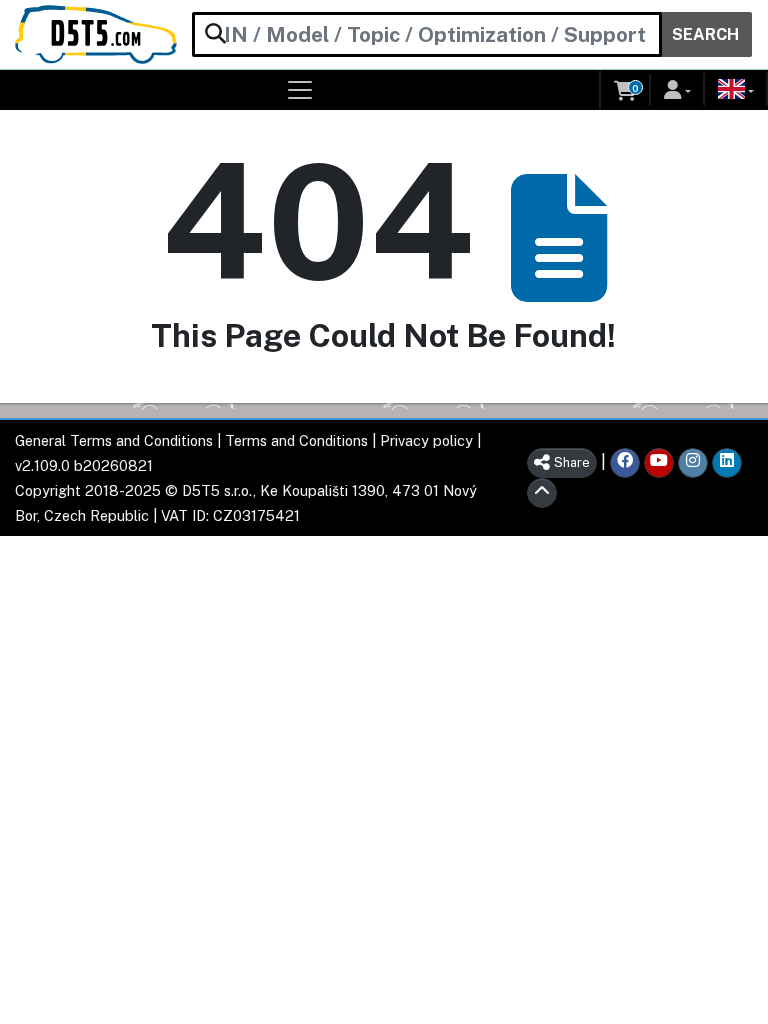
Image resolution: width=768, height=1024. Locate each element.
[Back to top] (542, 493)
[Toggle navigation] (300, 90)
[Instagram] (693, 463)
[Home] (96, 34)
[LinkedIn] (727, 463)
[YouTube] (659, 463)
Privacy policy (426, 440)
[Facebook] (625, 463)
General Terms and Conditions (114, 440)
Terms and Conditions (296, 440)
